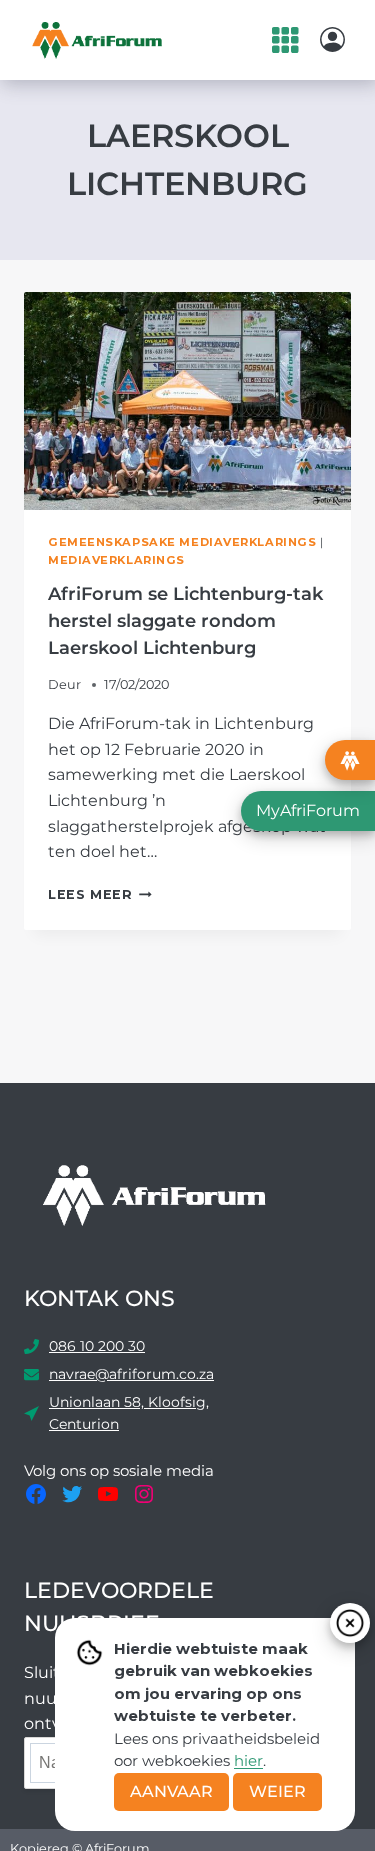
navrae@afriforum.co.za (131, 1374)
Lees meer (100, 894)
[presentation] (187, 401)
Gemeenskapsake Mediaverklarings (182, 542)
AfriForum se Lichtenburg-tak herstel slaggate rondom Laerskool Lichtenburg (185, 621)
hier (248, 1760)
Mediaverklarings (116, 560)
